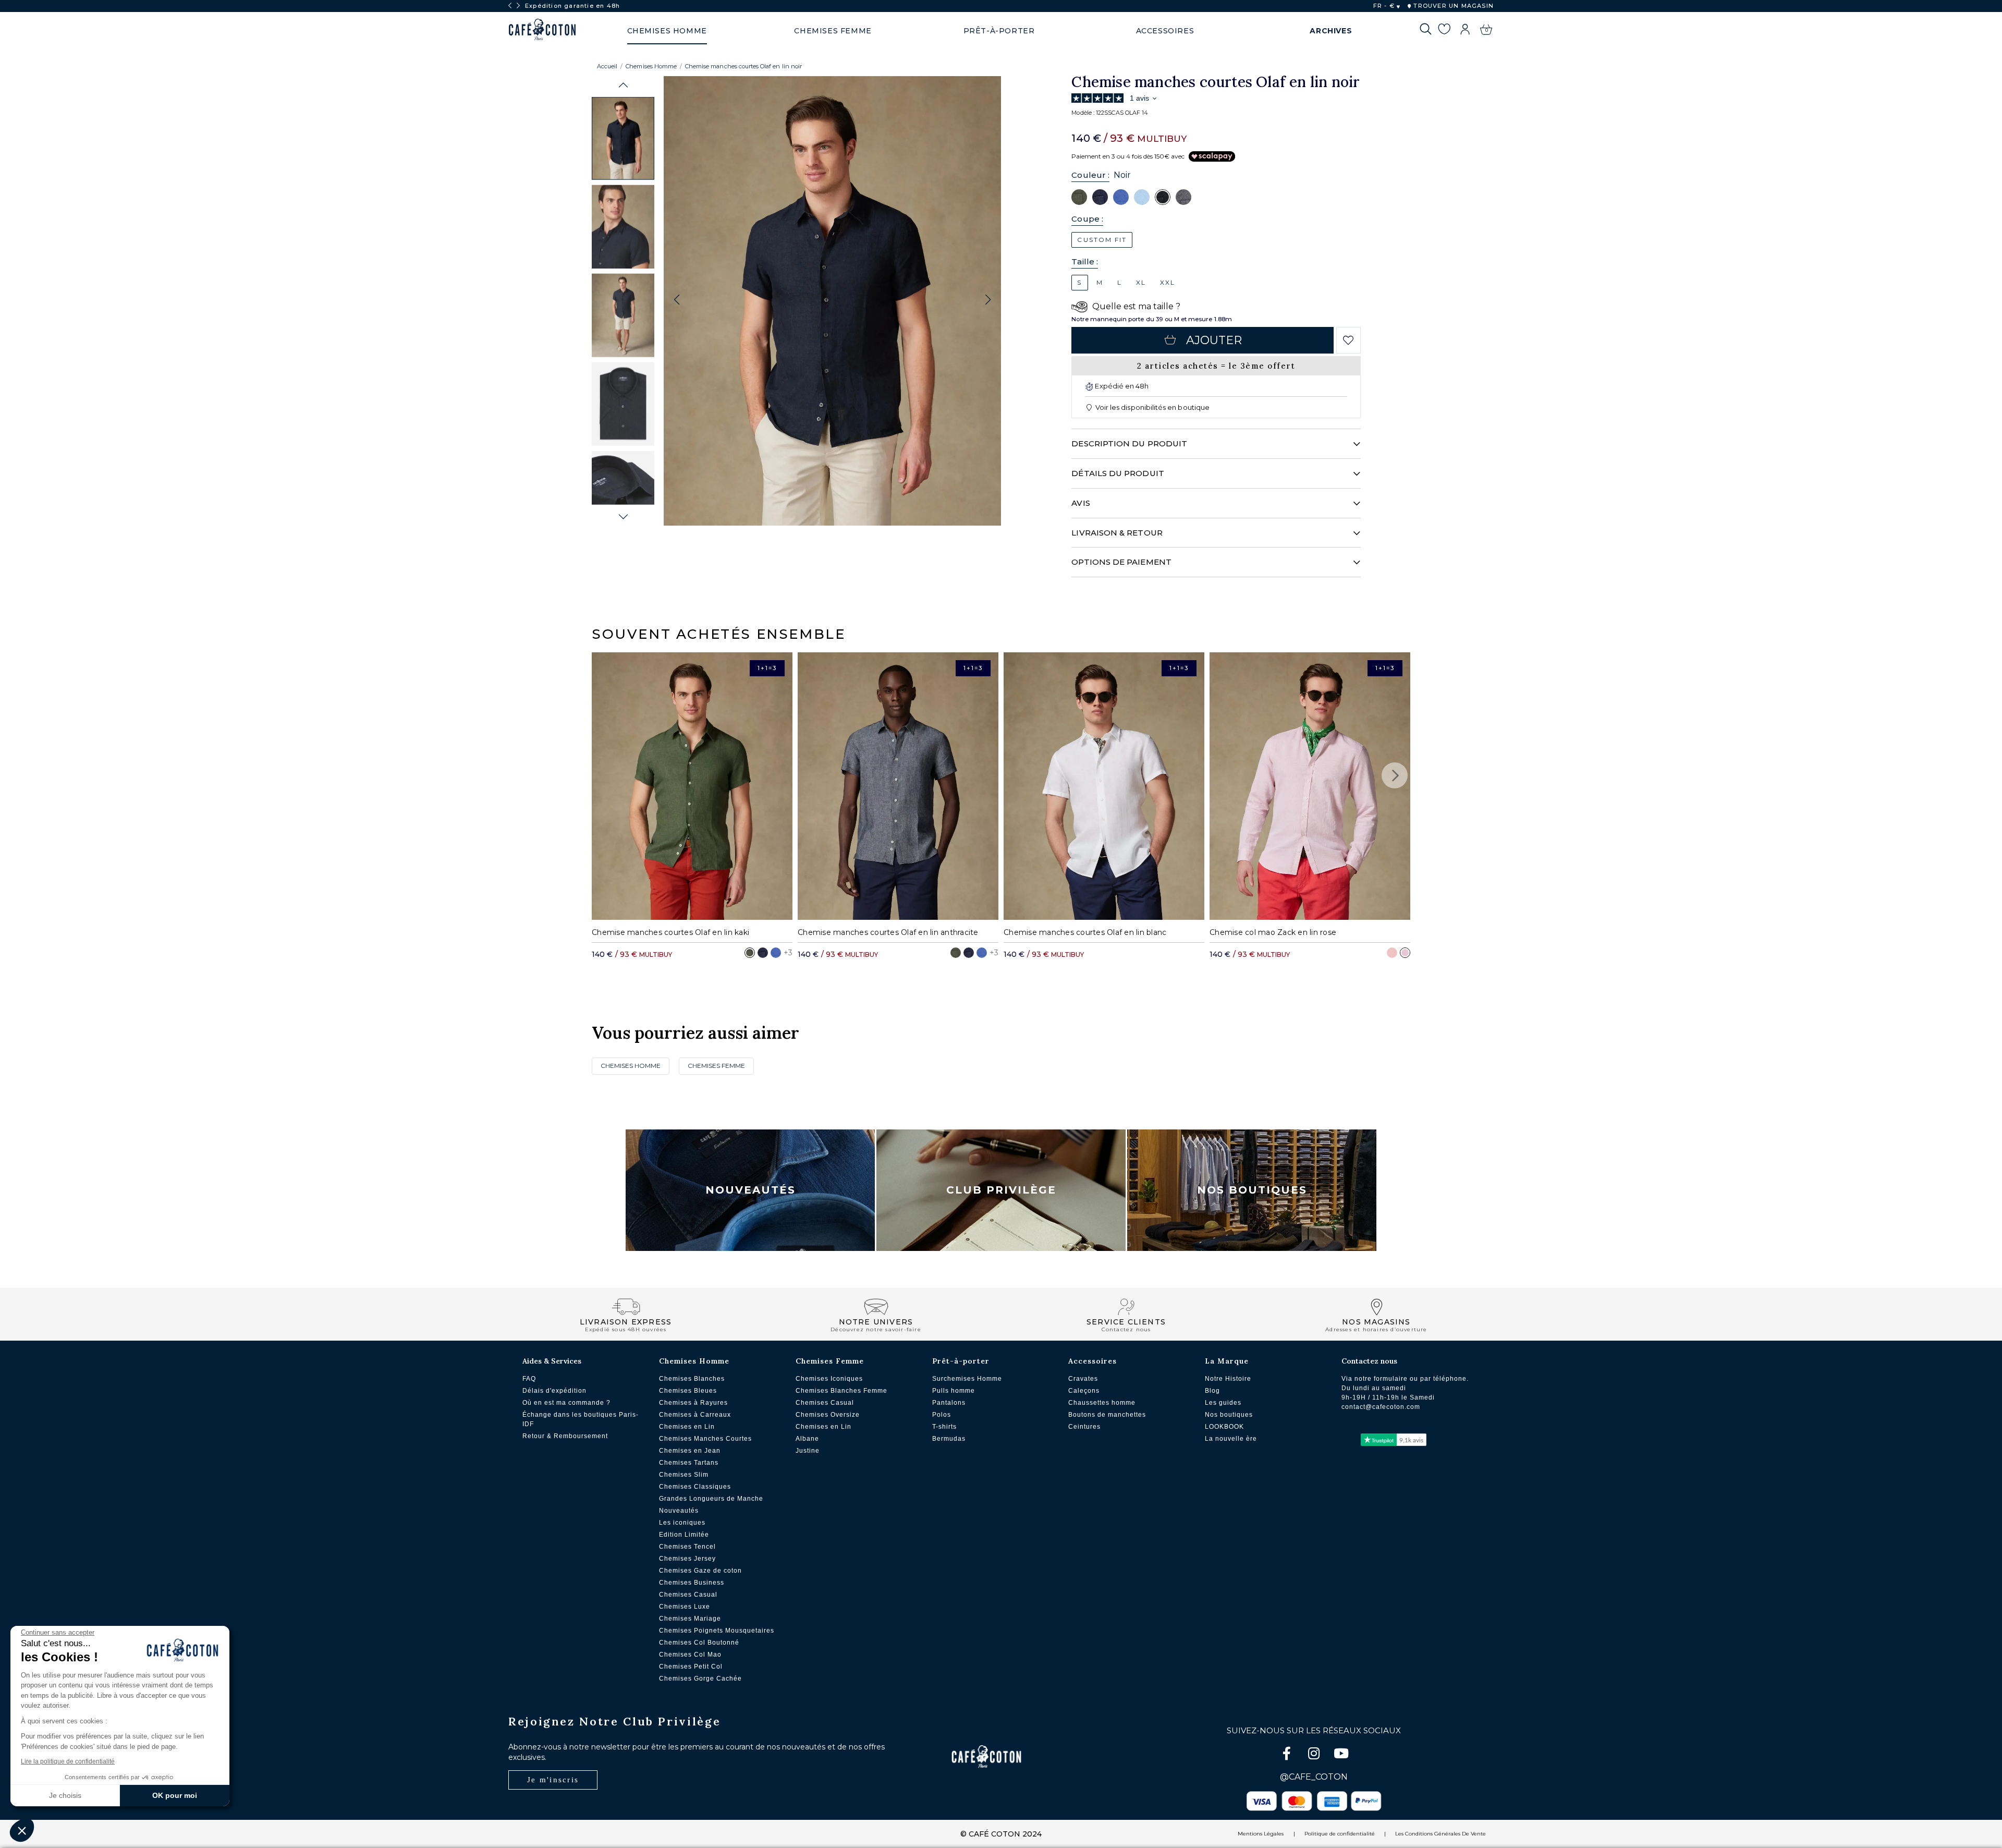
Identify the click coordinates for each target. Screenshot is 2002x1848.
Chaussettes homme (1102, 1403)
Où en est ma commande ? (566, 1403)
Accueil (607, 66)
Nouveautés (750, 1190)
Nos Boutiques (1252, 1190)
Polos (942, 1415)
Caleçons (1084, 1391)
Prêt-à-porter (961, 1361)
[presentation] (510, 6)
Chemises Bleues (688, 1391)
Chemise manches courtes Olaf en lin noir (743, 66)
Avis (1081, 503)
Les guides (1223, 1403)
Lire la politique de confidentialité (68, 1761)
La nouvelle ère (1231, 1439)
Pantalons (949, 1403)
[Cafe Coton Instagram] (1315, 1755)
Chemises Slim (684, 1475)
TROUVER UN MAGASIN (1452, 6)
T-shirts (944, 1427)
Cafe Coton (542, 30)
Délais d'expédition (554, 1391)
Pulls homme (954, 1391)
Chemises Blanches (692, 1379)
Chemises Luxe (685, 1607)
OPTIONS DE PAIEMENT (1121, 562)
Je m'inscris (553, 1780)
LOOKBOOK (1224, 1427)
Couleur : (1090, 175)
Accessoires (1092, 1361)
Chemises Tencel (687, 1547)
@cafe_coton (1314, 1777)
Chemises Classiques (695, 1487)
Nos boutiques (1229, 1415)
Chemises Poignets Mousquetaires (717, 1631)
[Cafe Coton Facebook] (1288, 1755)
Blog (1212, 1391)
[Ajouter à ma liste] (1348, 341)
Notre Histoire (1228, 1379)
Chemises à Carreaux (695, 1415)
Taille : (1085, 262)
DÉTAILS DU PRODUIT (1118, 473)
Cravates (1083, 1379)
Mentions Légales (1261, 1834)
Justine (808, 1451)
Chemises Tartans (689, 1463)
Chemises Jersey (687, 1559)
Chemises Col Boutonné (699, 1643)
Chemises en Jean (690, 1451)
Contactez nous (1369, 1361)
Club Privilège (1001, 1190)
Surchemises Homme (967, 1379)
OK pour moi (175, 1795)
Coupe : (1087, 219)
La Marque (1227, 1361)
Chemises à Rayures (693, 1403)
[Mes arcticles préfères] (1444, 31)
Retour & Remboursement (565, 1436)
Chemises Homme (651, 66)
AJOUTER (1214, 340)
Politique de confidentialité (1340, 1834)
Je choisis (65, 1795)
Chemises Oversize (828, 1415)
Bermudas (949, 1439)
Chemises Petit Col (691, 1667)
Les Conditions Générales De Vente (1441, 1834)
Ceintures (1084, 1427)
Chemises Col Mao (690, 1655)
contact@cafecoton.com (1381, 1407)
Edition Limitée (684, 1535)
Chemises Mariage (690, 1619)
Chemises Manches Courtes (705, 1439)
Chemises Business (692, 1583)
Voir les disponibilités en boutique (1152, 407)
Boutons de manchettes (1107, 1415)
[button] (623, 85)
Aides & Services (552, 1361)
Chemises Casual (688, 1595)
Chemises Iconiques (829, 1379)
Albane (807, 1439)
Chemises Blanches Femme (841, 1391)
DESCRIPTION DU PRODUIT (1129, 443)
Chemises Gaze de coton (700, 1571)
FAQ (529, 1379)
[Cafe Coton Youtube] (1341, 1755)
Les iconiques (682, 1523)
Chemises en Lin (687, 1427)
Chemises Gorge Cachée (700, 1679)
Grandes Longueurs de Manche (711, 1499)
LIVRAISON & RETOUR (1117, 533)
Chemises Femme (716, 1066)
